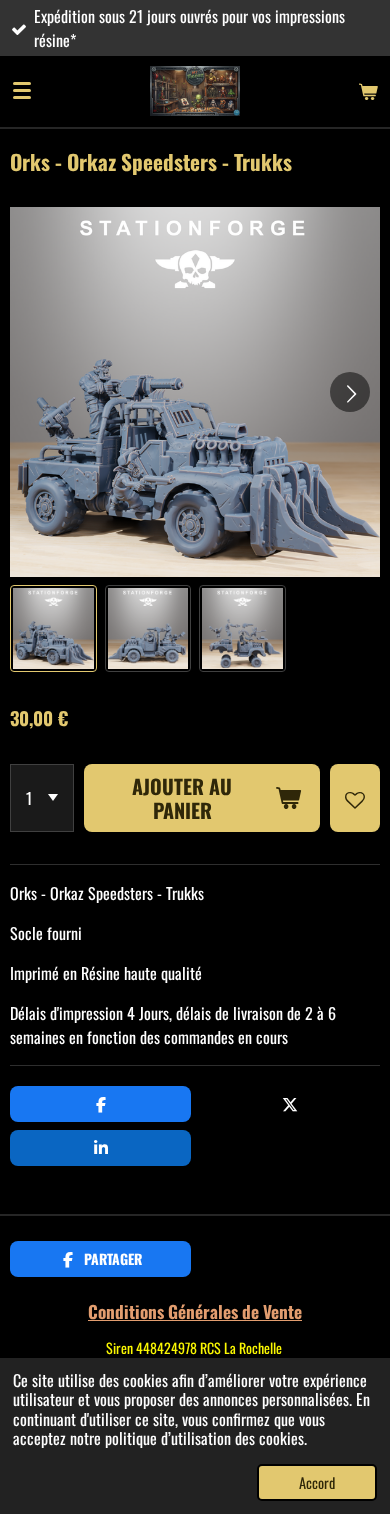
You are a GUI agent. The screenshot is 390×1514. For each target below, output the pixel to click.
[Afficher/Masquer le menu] (22, 91)
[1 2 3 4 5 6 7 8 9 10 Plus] (42, 798)
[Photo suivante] (350, 392)
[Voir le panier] (368, 91)
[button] (53, 628)
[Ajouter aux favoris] (355, 798)
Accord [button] (317, 1482)
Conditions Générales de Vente (195, 1311)
